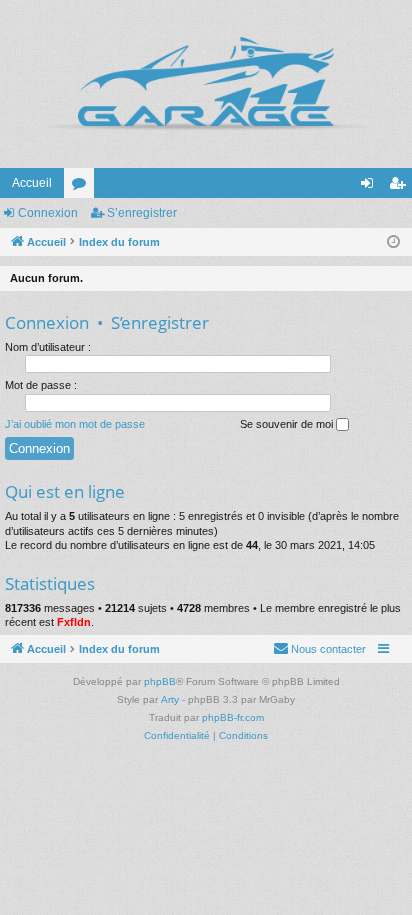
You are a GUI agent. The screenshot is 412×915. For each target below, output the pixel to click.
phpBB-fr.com (233, 717)
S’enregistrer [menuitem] (401, 187)
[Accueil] (206, 84)
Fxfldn (74, 622)
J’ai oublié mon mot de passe (75, 424)
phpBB (160, 681)
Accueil (32, 183)
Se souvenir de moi (288, 424)
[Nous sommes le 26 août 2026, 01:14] (393, 242)
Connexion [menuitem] (371, 187)
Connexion (48, 213)
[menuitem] (319, 649)
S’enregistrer (142, 213)
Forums (83, 187)
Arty (170, 699)
